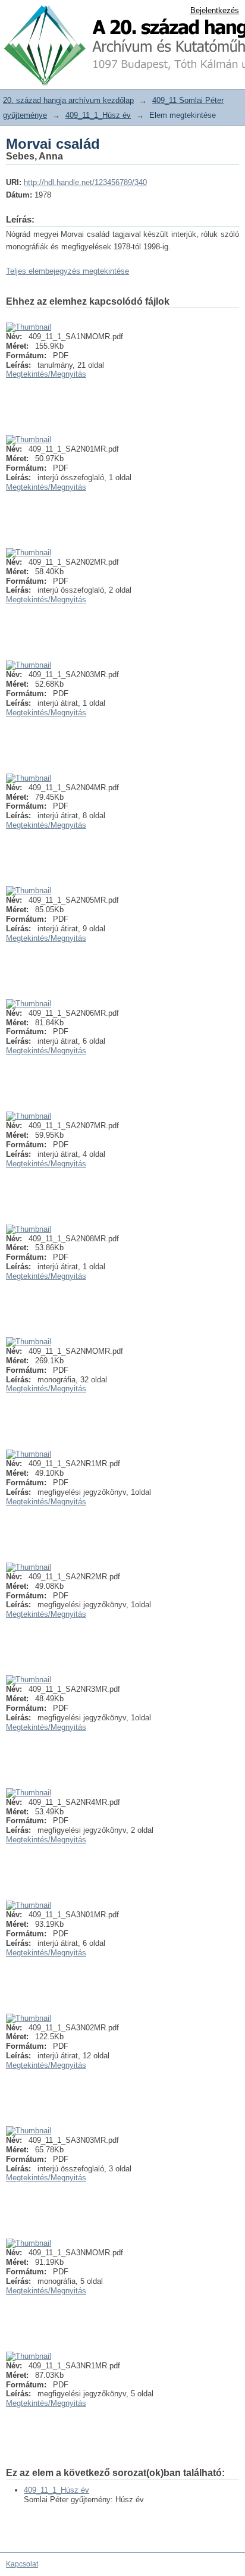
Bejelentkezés (215, 10)
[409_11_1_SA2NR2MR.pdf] (29, 1567)
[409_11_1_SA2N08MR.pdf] (29, 1229)
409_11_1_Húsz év (98, 115)
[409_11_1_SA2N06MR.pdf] (29, 1004)
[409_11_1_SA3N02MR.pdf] (29, 2018)
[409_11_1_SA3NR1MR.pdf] (29, 2356)
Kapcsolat (22, 2564)
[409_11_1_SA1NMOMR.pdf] (29, 327)
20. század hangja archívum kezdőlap (68, 100)
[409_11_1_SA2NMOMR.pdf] (29, 1342)
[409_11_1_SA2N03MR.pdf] (29, 665)
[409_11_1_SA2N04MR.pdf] (29, 778)
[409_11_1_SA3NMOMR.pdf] (29, 2243)
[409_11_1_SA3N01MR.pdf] (29, 1905)
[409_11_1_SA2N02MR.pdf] (29, 553)
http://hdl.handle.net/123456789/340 (85, 182)
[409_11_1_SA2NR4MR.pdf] (29, 1793)
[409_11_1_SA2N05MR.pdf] (29, 891)
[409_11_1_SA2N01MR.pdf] (29, 439)
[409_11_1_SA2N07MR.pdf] (29, 1116)
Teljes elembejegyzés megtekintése (67, 271)
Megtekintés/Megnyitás (46, 374)
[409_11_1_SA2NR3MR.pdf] (29, 1680)
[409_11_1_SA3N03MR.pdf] (29, 2131)
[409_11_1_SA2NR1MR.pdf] (29, 1454)
